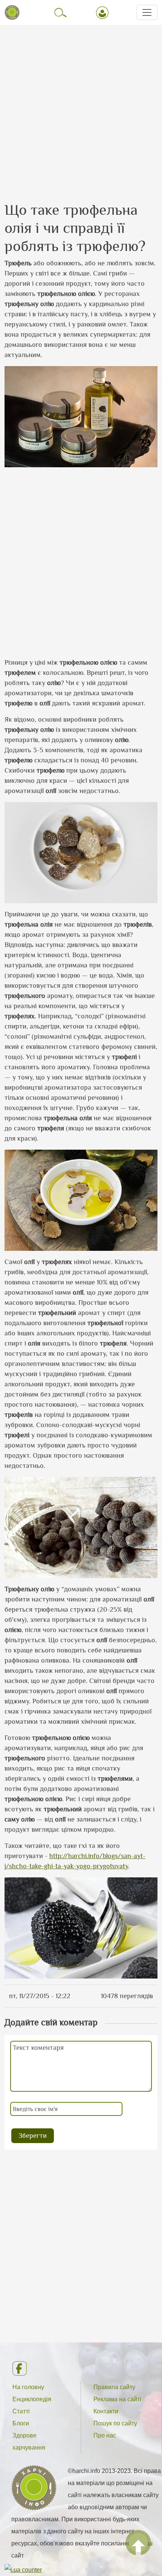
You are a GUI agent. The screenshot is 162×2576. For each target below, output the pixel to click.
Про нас (105, 2435)
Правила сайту (114, 2387)
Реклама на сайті (117, 2399)
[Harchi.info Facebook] (81, 2368)
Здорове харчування (29, 2441)
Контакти (106, 2411)
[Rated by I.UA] (23, 2570)
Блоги (21, 2423)
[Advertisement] (81, 106)
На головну (28, 2387)
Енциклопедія (32, 2399)
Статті (21, 2411)
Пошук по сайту (115, 2423)
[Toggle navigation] (147, 12)
